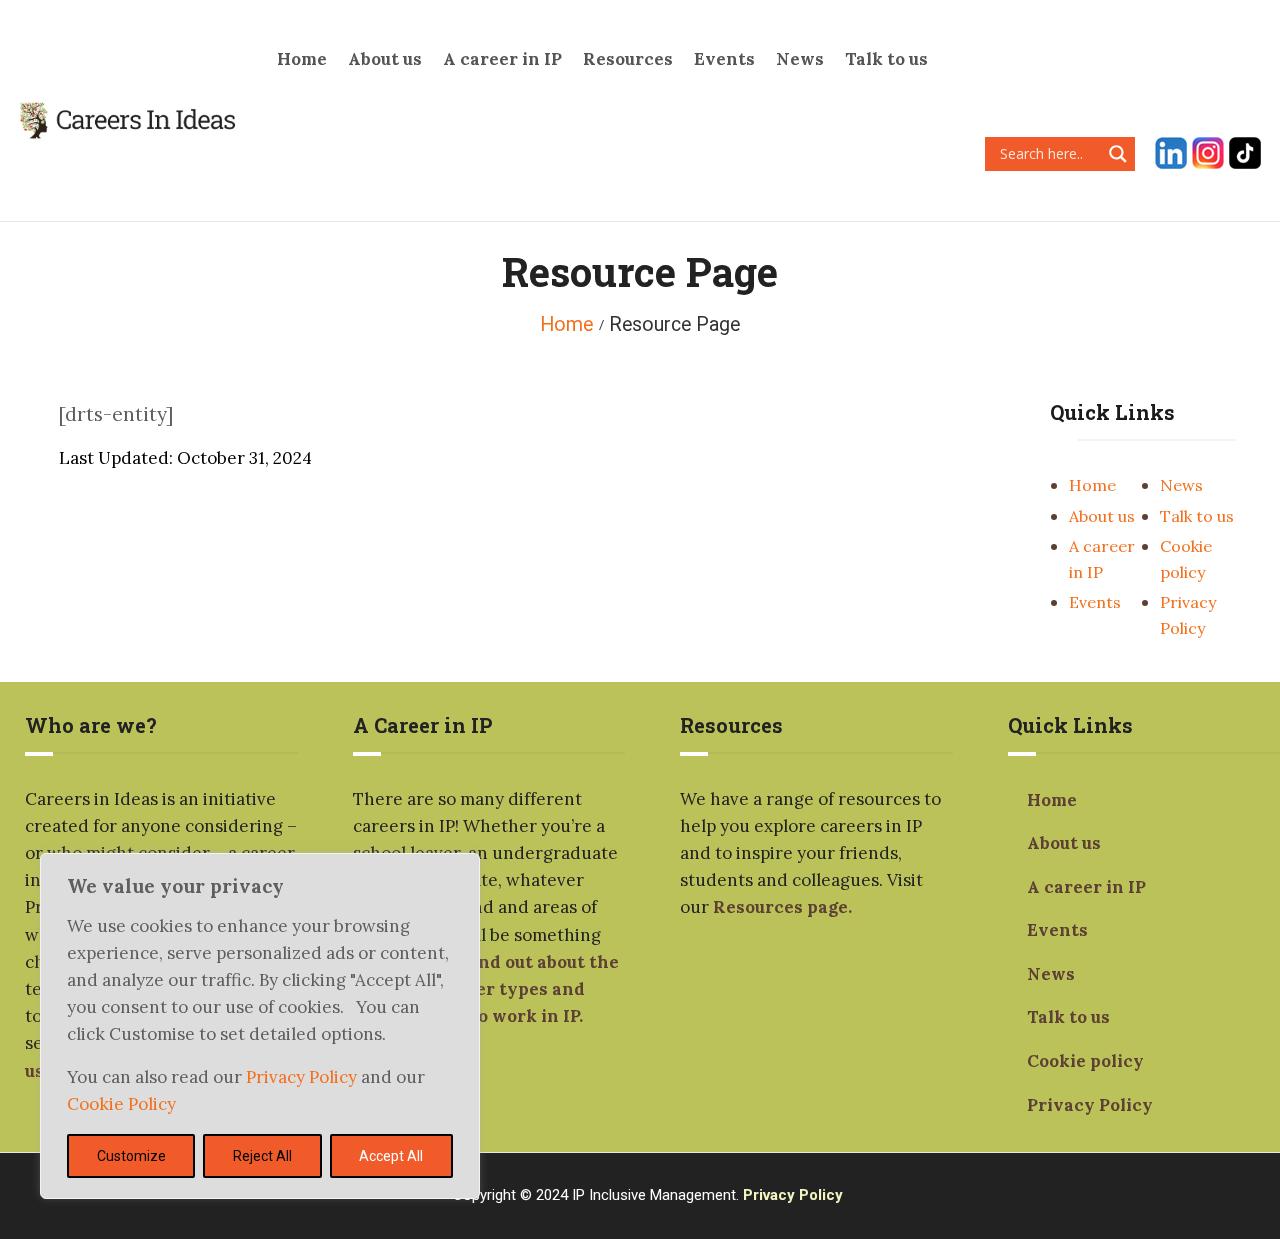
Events (1095, 602)
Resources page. (782, 907)
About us (1102, 516)
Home (566, 324)
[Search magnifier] (1118, 154)
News (1181, 485)
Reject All (262, 1156)
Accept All (391, 1156)
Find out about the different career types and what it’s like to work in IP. (486, 989)
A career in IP (1086, 887)
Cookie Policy (121, 1104)
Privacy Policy (303, 1077)
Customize (131, 1156)
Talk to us (1197, 516)
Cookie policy (1085, 1061)
